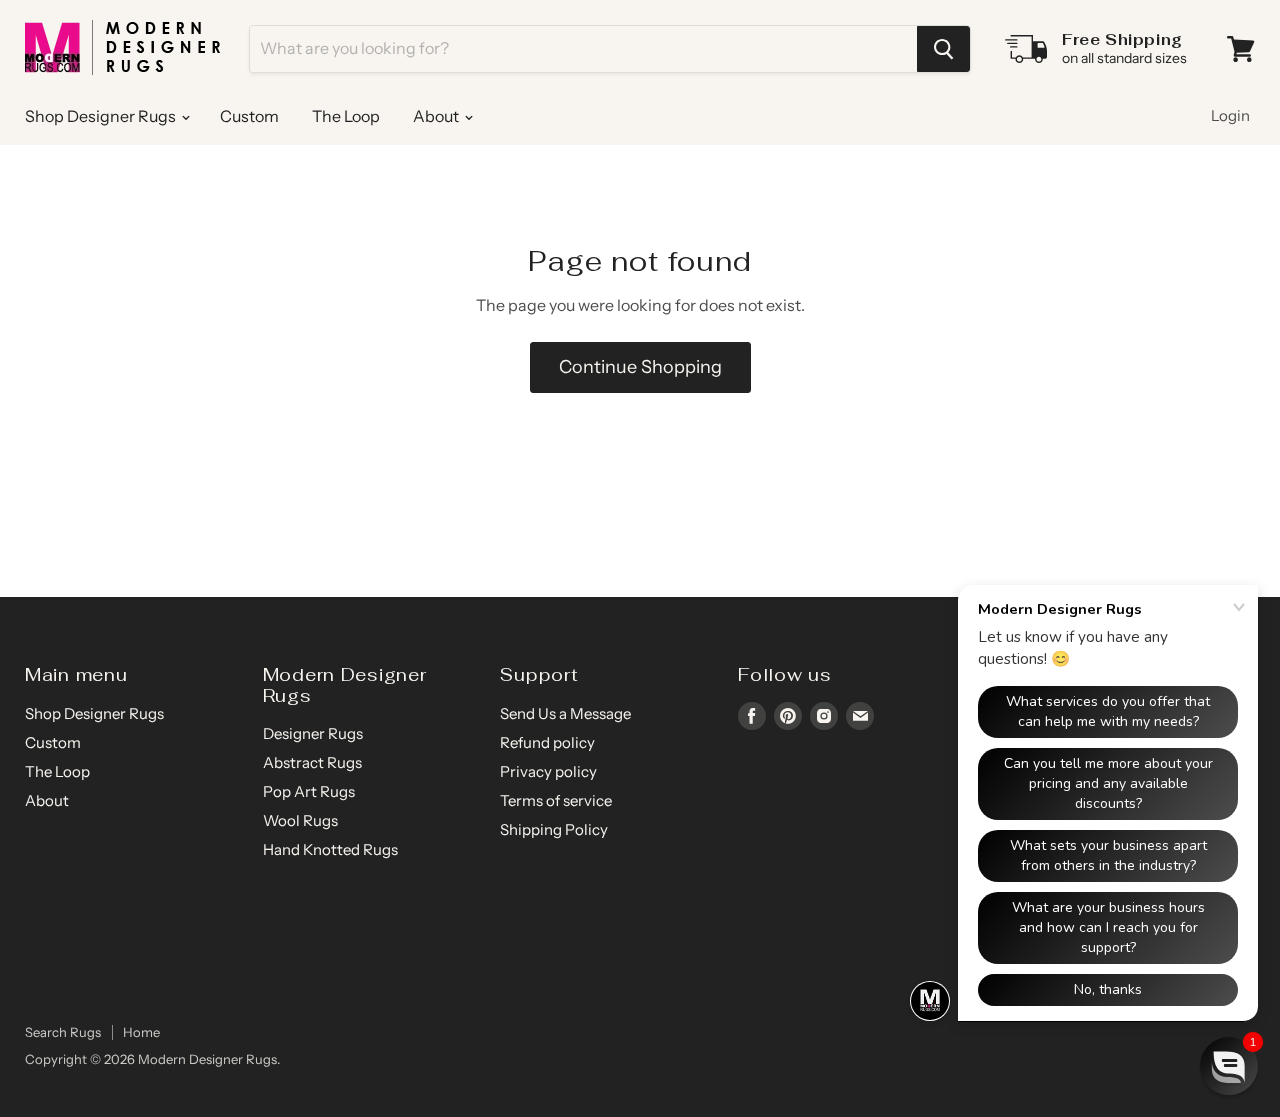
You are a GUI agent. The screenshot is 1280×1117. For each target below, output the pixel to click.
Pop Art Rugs (309, 791)
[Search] (943, 49)
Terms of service (556, 800)
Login (1230, 115)
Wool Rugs (300, 820)
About (437, 116)
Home (141, 1032)
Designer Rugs (313, 733)
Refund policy (547, 742)
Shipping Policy (554, 829)
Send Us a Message (565, 713)
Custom (249, 116)
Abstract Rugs (312, 762)
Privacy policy (548, 771)
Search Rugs (63, 1032)
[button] (1229, 1066)
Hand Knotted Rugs (330, 849)
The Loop (346, 116)
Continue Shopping (640, 367)
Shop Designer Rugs (102, 116)
